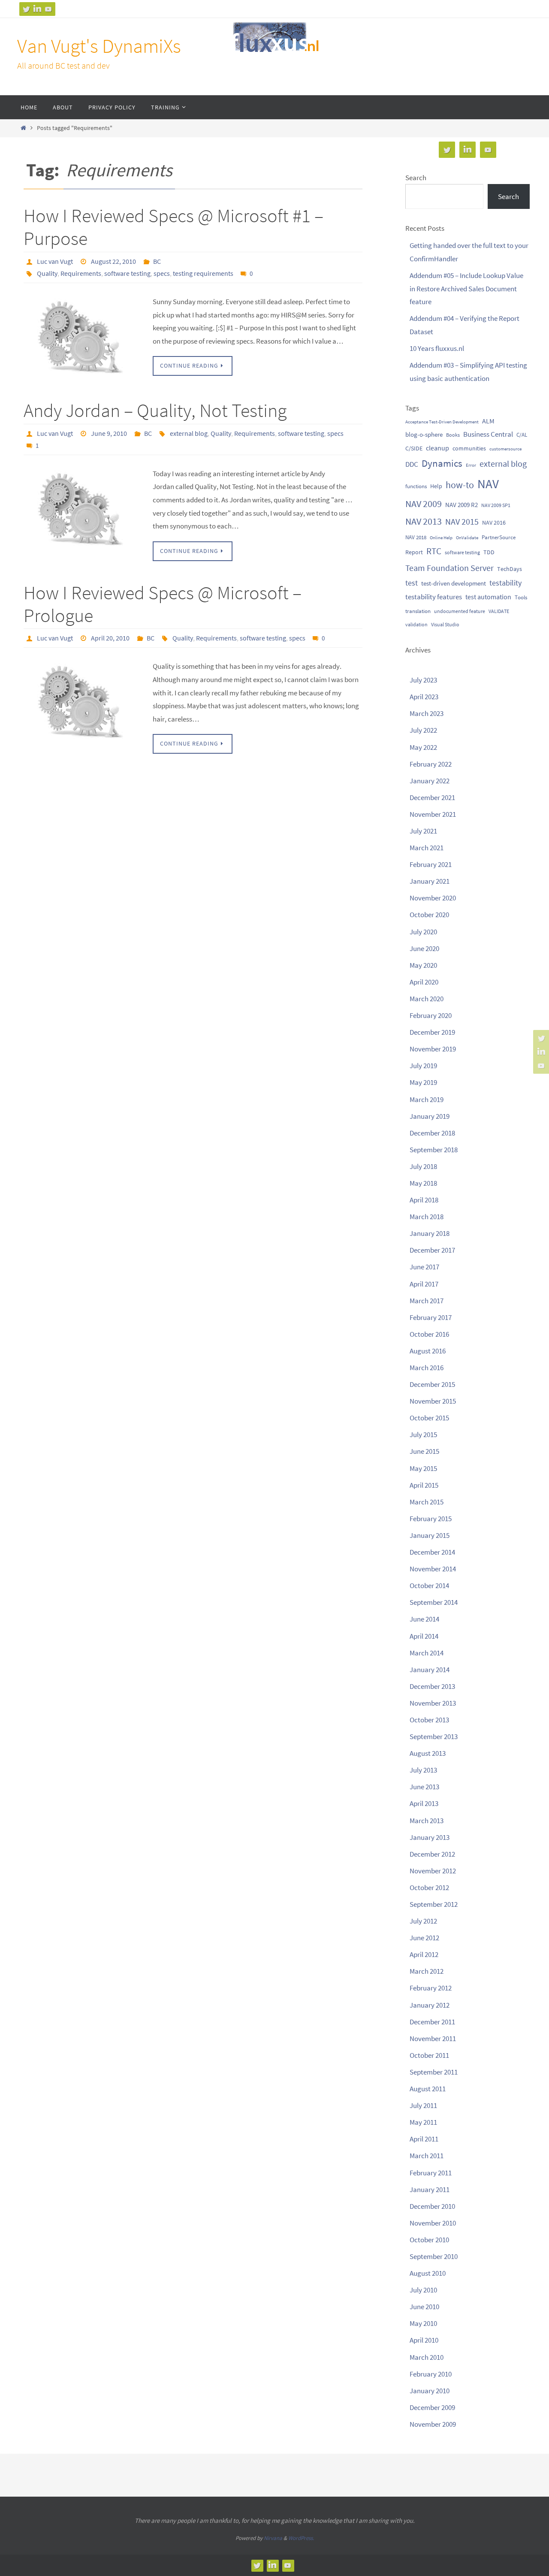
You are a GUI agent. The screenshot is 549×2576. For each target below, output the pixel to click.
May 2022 (423, 747)
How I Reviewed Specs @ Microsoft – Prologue (163, 604)
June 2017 (424, 1267)
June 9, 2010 (109, 433)
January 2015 (430, 1535)
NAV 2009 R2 (462, 505)
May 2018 (423, 1183)
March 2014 (427, 1653)
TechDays (510, 569)
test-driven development (454, 583)
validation (416, 624)
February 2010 (431, 2374)
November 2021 (433, 814)
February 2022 (431, 764)
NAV (488, 484)
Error (471, 465)
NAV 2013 (424, 521)
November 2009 (433, 2424)
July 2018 (423, 1166)
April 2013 (424, 1803)
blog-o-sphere (424, 434)
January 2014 (430, 1670)
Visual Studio (445, 624)
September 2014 (434, 1602)
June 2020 (424, 948)
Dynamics (442, 463)
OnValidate (467, 538)
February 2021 (431, 864)
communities (469, 448)
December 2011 (432, 2022)
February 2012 (431, 1988)
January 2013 (430, 1837)
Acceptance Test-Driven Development (442, 422)
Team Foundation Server (449, 568)
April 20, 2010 (110, 638)
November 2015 (433, 1401)
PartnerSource (499, 537)
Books (453, 435)
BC (157, 261)
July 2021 (423, 831)
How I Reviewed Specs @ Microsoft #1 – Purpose (173, 227)
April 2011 (424, 2139)
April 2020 (424, 982)
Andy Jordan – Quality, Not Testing (155, 410)
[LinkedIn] (37, 9)
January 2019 (430, 1116)
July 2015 (423, 1434)
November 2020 (433, 898)
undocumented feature (460, 611)
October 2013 (429, 1720)
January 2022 (430, 781)
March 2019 (427, 1099)
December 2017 (432, 1250)
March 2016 (427, 1368)
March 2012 (427, 1971)
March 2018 (427, 1217)
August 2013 (428, 1753)
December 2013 (432, 1686)
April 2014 (424, 1636)
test (412, 583)
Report (414, 552)
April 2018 (424, 1200)
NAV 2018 (416, 537)
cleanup (437, 448)
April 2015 (424, 1485)
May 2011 (423, 2122)
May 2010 (423, 2323)
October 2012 (429, 1887)
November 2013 (433, 1703)
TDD (489, 552)
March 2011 (427, 2156)
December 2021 (432, 797)
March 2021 (427, 848)
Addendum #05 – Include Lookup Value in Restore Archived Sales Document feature (466, 288)
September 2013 (434, 1736)
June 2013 (424, 1787)
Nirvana (273, 2538)
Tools (521, 597)
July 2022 (423, 730)
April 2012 (424, 1954)
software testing (127, 273)
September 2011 (434, 2072)
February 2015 (431, 1519)
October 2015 (429, 1418)
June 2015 (424, 1451)
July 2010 (423, 2290)
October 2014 (429, 1585)
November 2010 (433, 2223)
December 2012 (432, 1854)
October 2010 (429, 2240)
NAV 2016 (494, 522)
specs (162, 273)
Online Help (441, 538)
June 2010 (424, 2307)
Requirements (81, 273)
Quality (47, 273)
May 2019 (423, 1082)
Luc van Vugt (55, 261)
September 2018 (434, 1150)
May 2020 (423, 965)
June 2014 (424, 1619)
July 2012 (423, 1921)
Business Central (488, 434)
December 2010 (432, 2206)
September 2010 (434, 2256)
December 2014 (432, 1552)
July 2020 (423, 932)
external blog (189, 433)
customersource (505, 449)
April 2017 (424, 1284)
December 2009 (432, 2407)
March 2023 (427, 713)
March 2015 (427, 1502)
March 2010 (427, 2357)
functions (416, 486)
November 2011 (433, 2038)
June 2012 (424, 1938)
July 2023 (423, 680)
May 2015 (423, 1468)
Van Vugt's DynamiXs (99, 46)
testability (505, 583)
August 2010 (428, 2273)
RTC (434, 551)
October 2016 (429, 1334)
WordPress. (301, 2538)
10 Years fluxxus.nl (437, 348)
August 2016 (428, 1351)
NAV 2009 (424, 504)
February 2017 (431, 1317)
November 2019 (433, 1049)
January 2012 (430, 2005)
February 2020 (431, 1015)
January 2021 (430, 881)
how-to (460, 485)
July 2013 (423, 1770)
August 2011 (428, 2089)
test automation (488, 597)
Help (436, 486)
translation (418, 611)
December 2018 (432, 1133)
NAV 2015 (462, 522)
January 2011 (430, 2189)
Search (416, 178)
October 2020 (429, 915)
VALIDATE (499, 611)
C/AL (522, 435)
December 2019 (432, 1032)
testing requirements (203, 273)
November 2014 (433, 1569)
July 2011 (423, 2105)
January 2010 (430, 2391)
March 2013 (427, 1821)
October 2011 (429, 2055)
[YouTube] (48, 9)
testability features (434, 597)
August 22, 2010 (113, 261)
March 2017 (427, 1301)
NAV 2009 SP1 (496, 505)
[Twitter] (26, 9)
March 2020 (427, 999)
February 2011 (431, 2173)
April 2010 (424, 2340)
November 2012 (433, 1871)
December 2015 (432, 1384)
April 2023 (424, 697)
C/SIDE (414, 448)
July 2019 (423, 1066)
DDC (412, 464)
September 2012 (434, 1904)
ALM (488, 421)
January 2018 (430, 1233)
